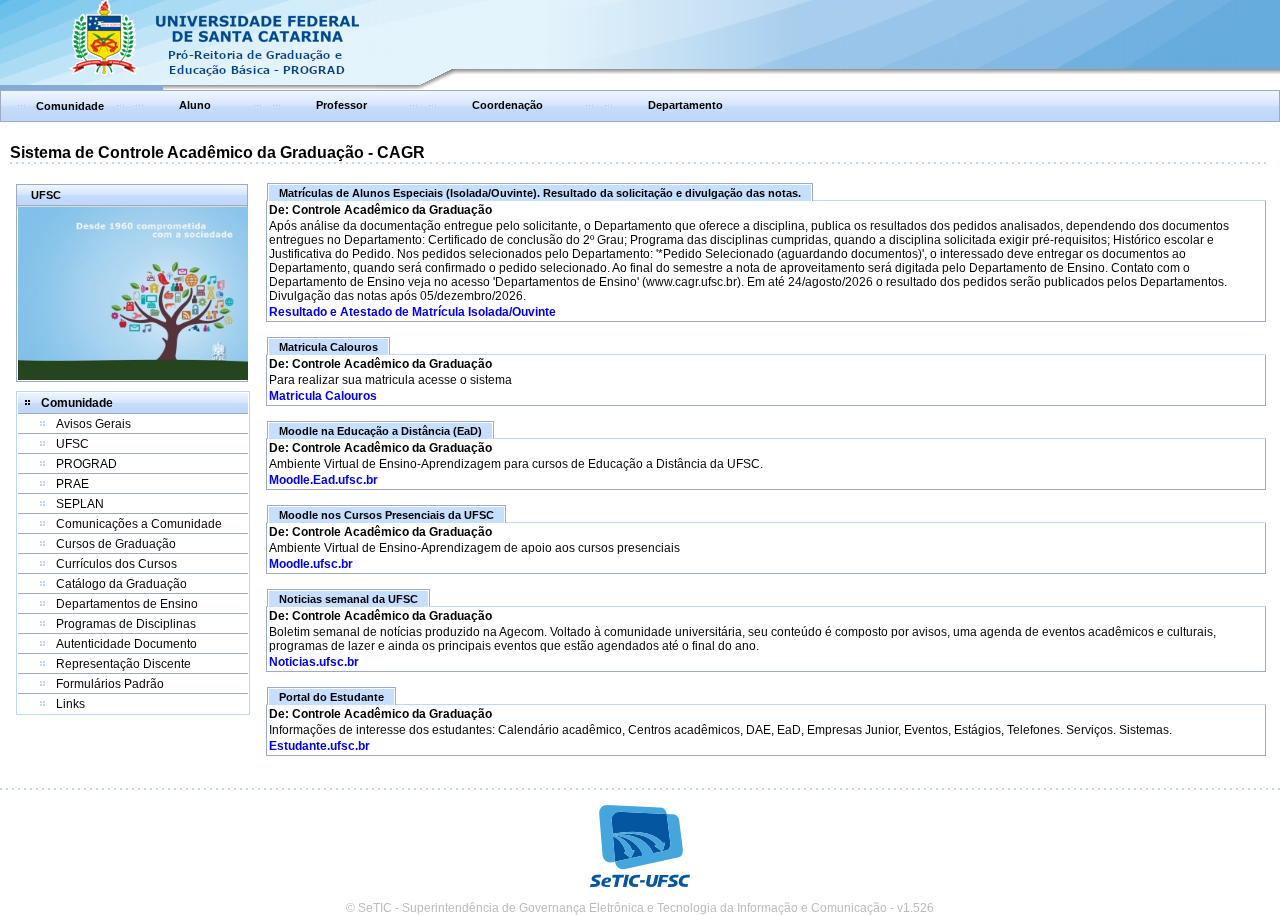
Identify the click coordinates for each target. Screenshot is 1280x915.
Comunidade (70, 106)
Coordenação (507, 105)
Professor (341, 105)
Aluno (195, 105)
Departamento (685, 105)
